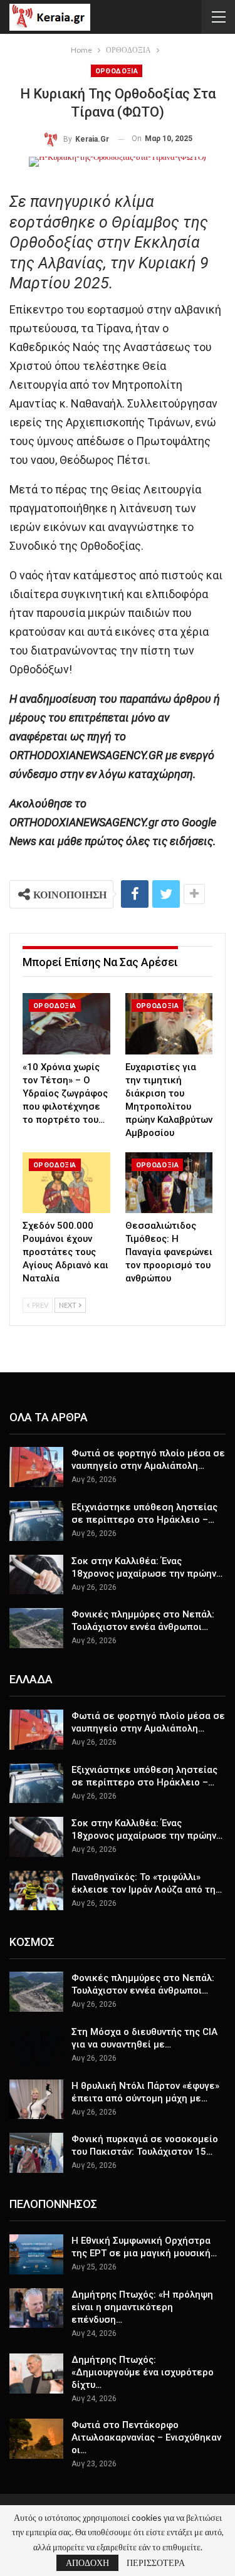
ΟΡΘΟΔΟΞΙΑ (117, 71)
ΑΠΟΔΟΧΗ (87, 2563)
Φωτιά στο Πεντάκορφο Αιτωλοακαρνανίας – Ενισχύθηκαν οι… (146, 2437)
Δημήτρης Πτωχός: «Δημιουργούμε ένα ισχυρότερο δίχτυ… (143, 2372)
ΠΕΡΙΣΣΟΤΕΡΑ (156, 2563)
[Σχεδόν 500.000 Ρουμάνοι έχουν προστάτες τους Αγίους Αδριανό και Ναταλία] (66, 1183)
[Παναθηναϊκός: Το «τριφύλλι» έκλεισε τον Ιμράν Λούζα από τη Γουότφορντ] (36, 1891)
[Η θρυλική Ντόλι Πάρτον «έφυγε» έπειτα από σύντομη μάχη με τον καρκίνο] (36, 2100)
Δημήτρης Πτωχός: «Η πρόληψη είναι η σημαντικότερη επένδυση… (142, 2307)
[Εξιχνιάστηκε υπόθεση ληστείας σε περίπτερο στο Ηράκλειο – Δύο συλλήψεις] (36, 1521)
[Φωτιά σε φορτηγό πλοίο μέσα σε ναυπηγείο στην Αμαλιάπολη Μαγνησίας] (36, 1467)
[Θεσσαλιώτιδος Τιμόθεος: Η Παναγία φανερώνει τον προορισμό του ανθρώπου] (169, 1183)
